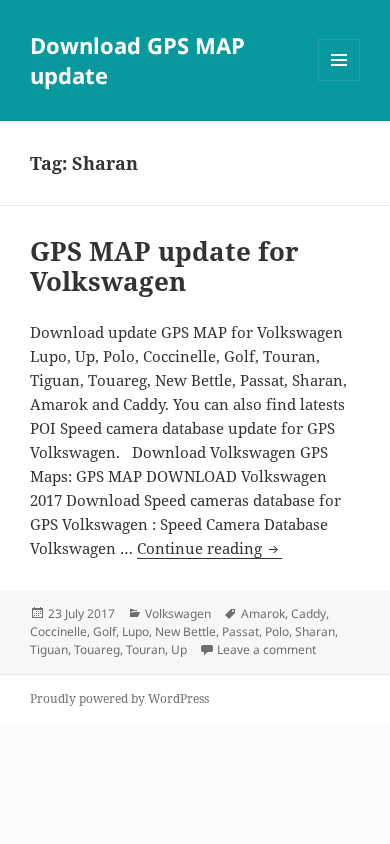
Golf (104, 631)
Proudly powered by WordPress (119, 698)
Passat (240, 631)
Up (179, 649)
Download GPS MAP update (137, 60)
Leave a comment (266, 649)
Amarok (263, 613)
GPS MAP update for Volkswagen (164, 266)
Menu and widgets (339, 80)
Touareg (97, 649)
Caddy (308, 613)
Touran (145, 649)
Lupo (135, 631)
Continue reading (209, 548)
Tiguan (49, 649)
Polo (277, 631)
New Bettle (185, 631)
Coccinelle (58, 631)
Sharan (315, 631)
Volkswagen (178, 613)
